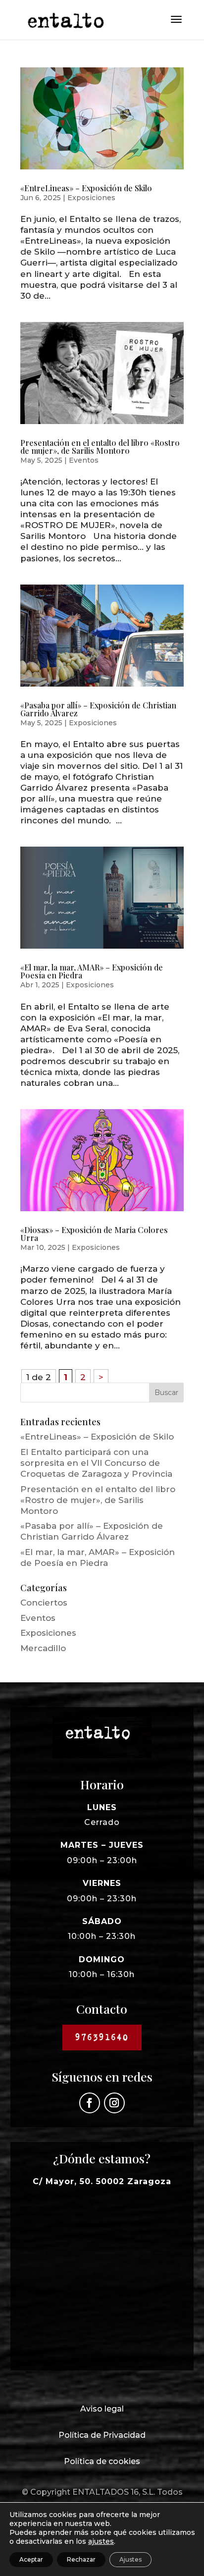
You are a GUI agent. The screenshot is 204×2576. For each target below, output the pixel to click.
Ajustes (130, 2559)
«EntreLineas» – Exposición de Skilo (86, 188)
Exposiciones (91, 198)
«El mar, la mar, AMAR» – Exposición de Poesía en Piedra (92, 971)
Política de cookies (102, 2461)
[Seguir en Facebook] (90, 2103)
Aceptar (31, 2559)
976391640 (102, 2037)
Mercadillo (43, 1648)
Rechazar (81, 2559)
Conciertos (44, 1603)
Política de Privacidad (102, 2435)
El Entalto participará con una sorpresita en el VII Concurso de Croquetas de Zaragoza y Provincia (96, 1463)
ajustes (101, 2541)
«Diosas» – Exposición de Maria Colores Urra (94, 1234)
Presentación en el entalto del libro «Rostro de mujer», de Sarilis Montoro (100, 447)
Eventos (84, 460)
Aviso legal (102, 2409)
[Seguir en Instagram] (114, 2103)
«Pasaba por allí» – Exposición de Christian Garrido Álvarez (98, 709)
